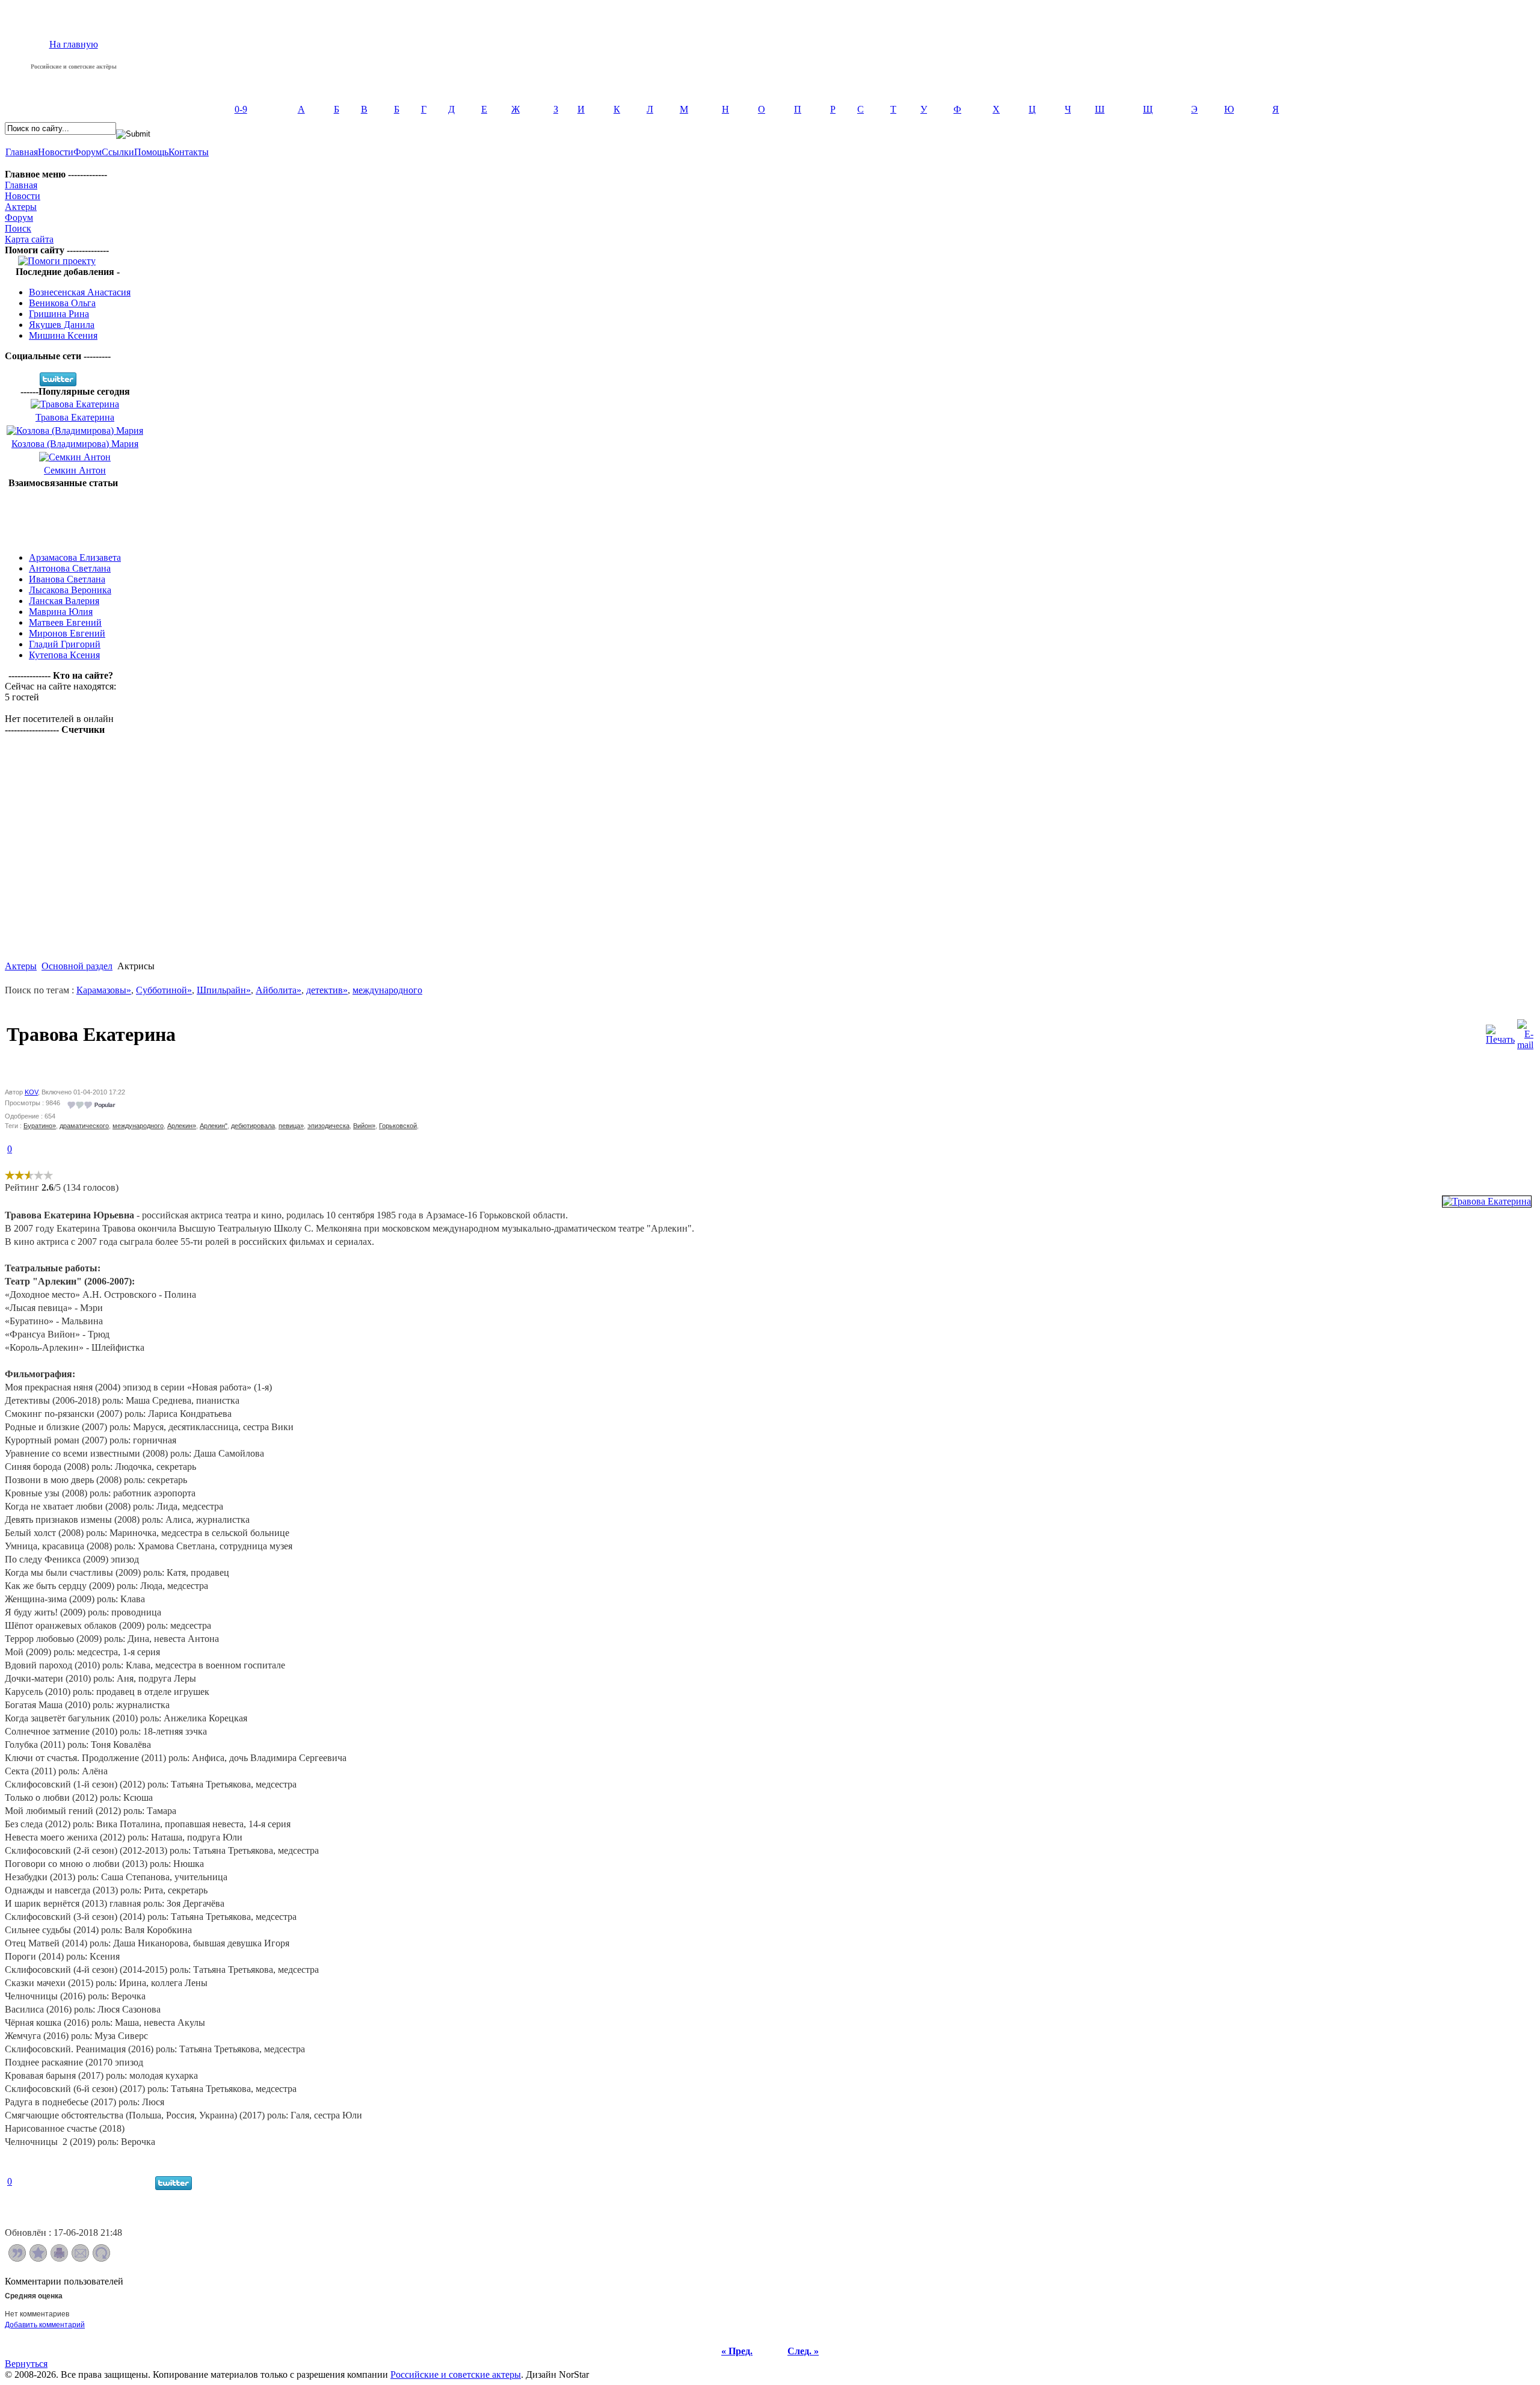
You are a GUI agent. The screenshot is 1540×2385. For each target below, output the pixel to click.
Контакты (189, 152)
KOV (31, 1092)
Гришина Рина (59, 314)
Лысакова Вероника (70, 590)
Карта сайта (29, 239)
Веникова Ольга (62, 303)
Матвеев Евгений (65, 622)
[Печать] (1500, 1032)
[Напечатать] (59, 2258)
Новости (56, 152)
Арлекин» (182, 1126)
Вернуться (26, 2364)
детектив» (327, 990)
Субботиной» (164, 990)
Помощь (151, 152)
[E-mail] (1525, 1032)
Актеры (21, 207)
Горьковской (398, 1126)
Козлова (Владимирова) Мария (75, 444)
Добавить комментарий (45, 2325)
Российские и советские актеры (456, 2374)
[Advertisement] (63, 516)
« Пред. (737, 2351)
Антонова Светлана (70, 568)
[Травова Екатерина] (1487, 1201)
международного (387, 990)
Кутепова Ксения (64, 655)
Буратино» (40, 1126)
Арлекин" (214, 1126)
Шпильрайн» (224, 990)
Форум (88, 152)
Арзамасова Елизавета (75, 557)
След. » (803, 2351)
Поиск (18, 228)
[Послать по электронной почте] (80, 2258)
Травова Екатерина (75, 417)
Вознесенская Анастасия (80, 292)
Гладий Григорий (65, 644)
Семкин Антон (75, 470)
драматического (84, 1126)
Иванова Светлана (67, 579)
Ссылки (118, 152)
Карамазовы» (104, 990)
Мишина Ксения (63, 335)
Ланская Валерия (64, 601)
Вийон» (364, 1126)
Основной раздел (77, 966)
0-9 (241, 109)
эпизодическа (328, 1126)
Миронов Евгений (67, 633)
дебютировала (253, 1126)
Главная (22, 152)
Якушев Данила (62, 325)
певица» (291, 1126)
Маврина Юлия (61, 612)
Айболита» (279, 990)
